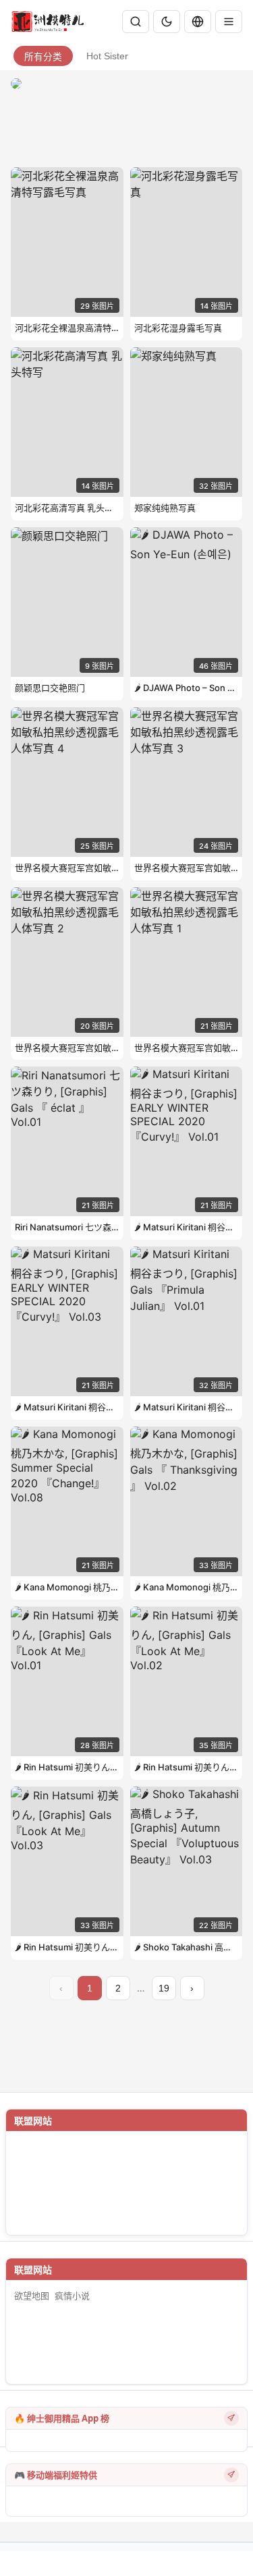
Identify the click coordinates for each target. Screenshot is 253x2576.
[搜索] (136, 22)
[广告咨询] (231, 2418)
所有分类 (43, 57)
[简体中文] (198, 22)
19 (164, 1988)
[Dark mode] (167, 22)
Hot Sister (107, 56)
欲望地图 (32, 2296)
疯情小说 (72, 2296)
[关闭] (229, 22)
